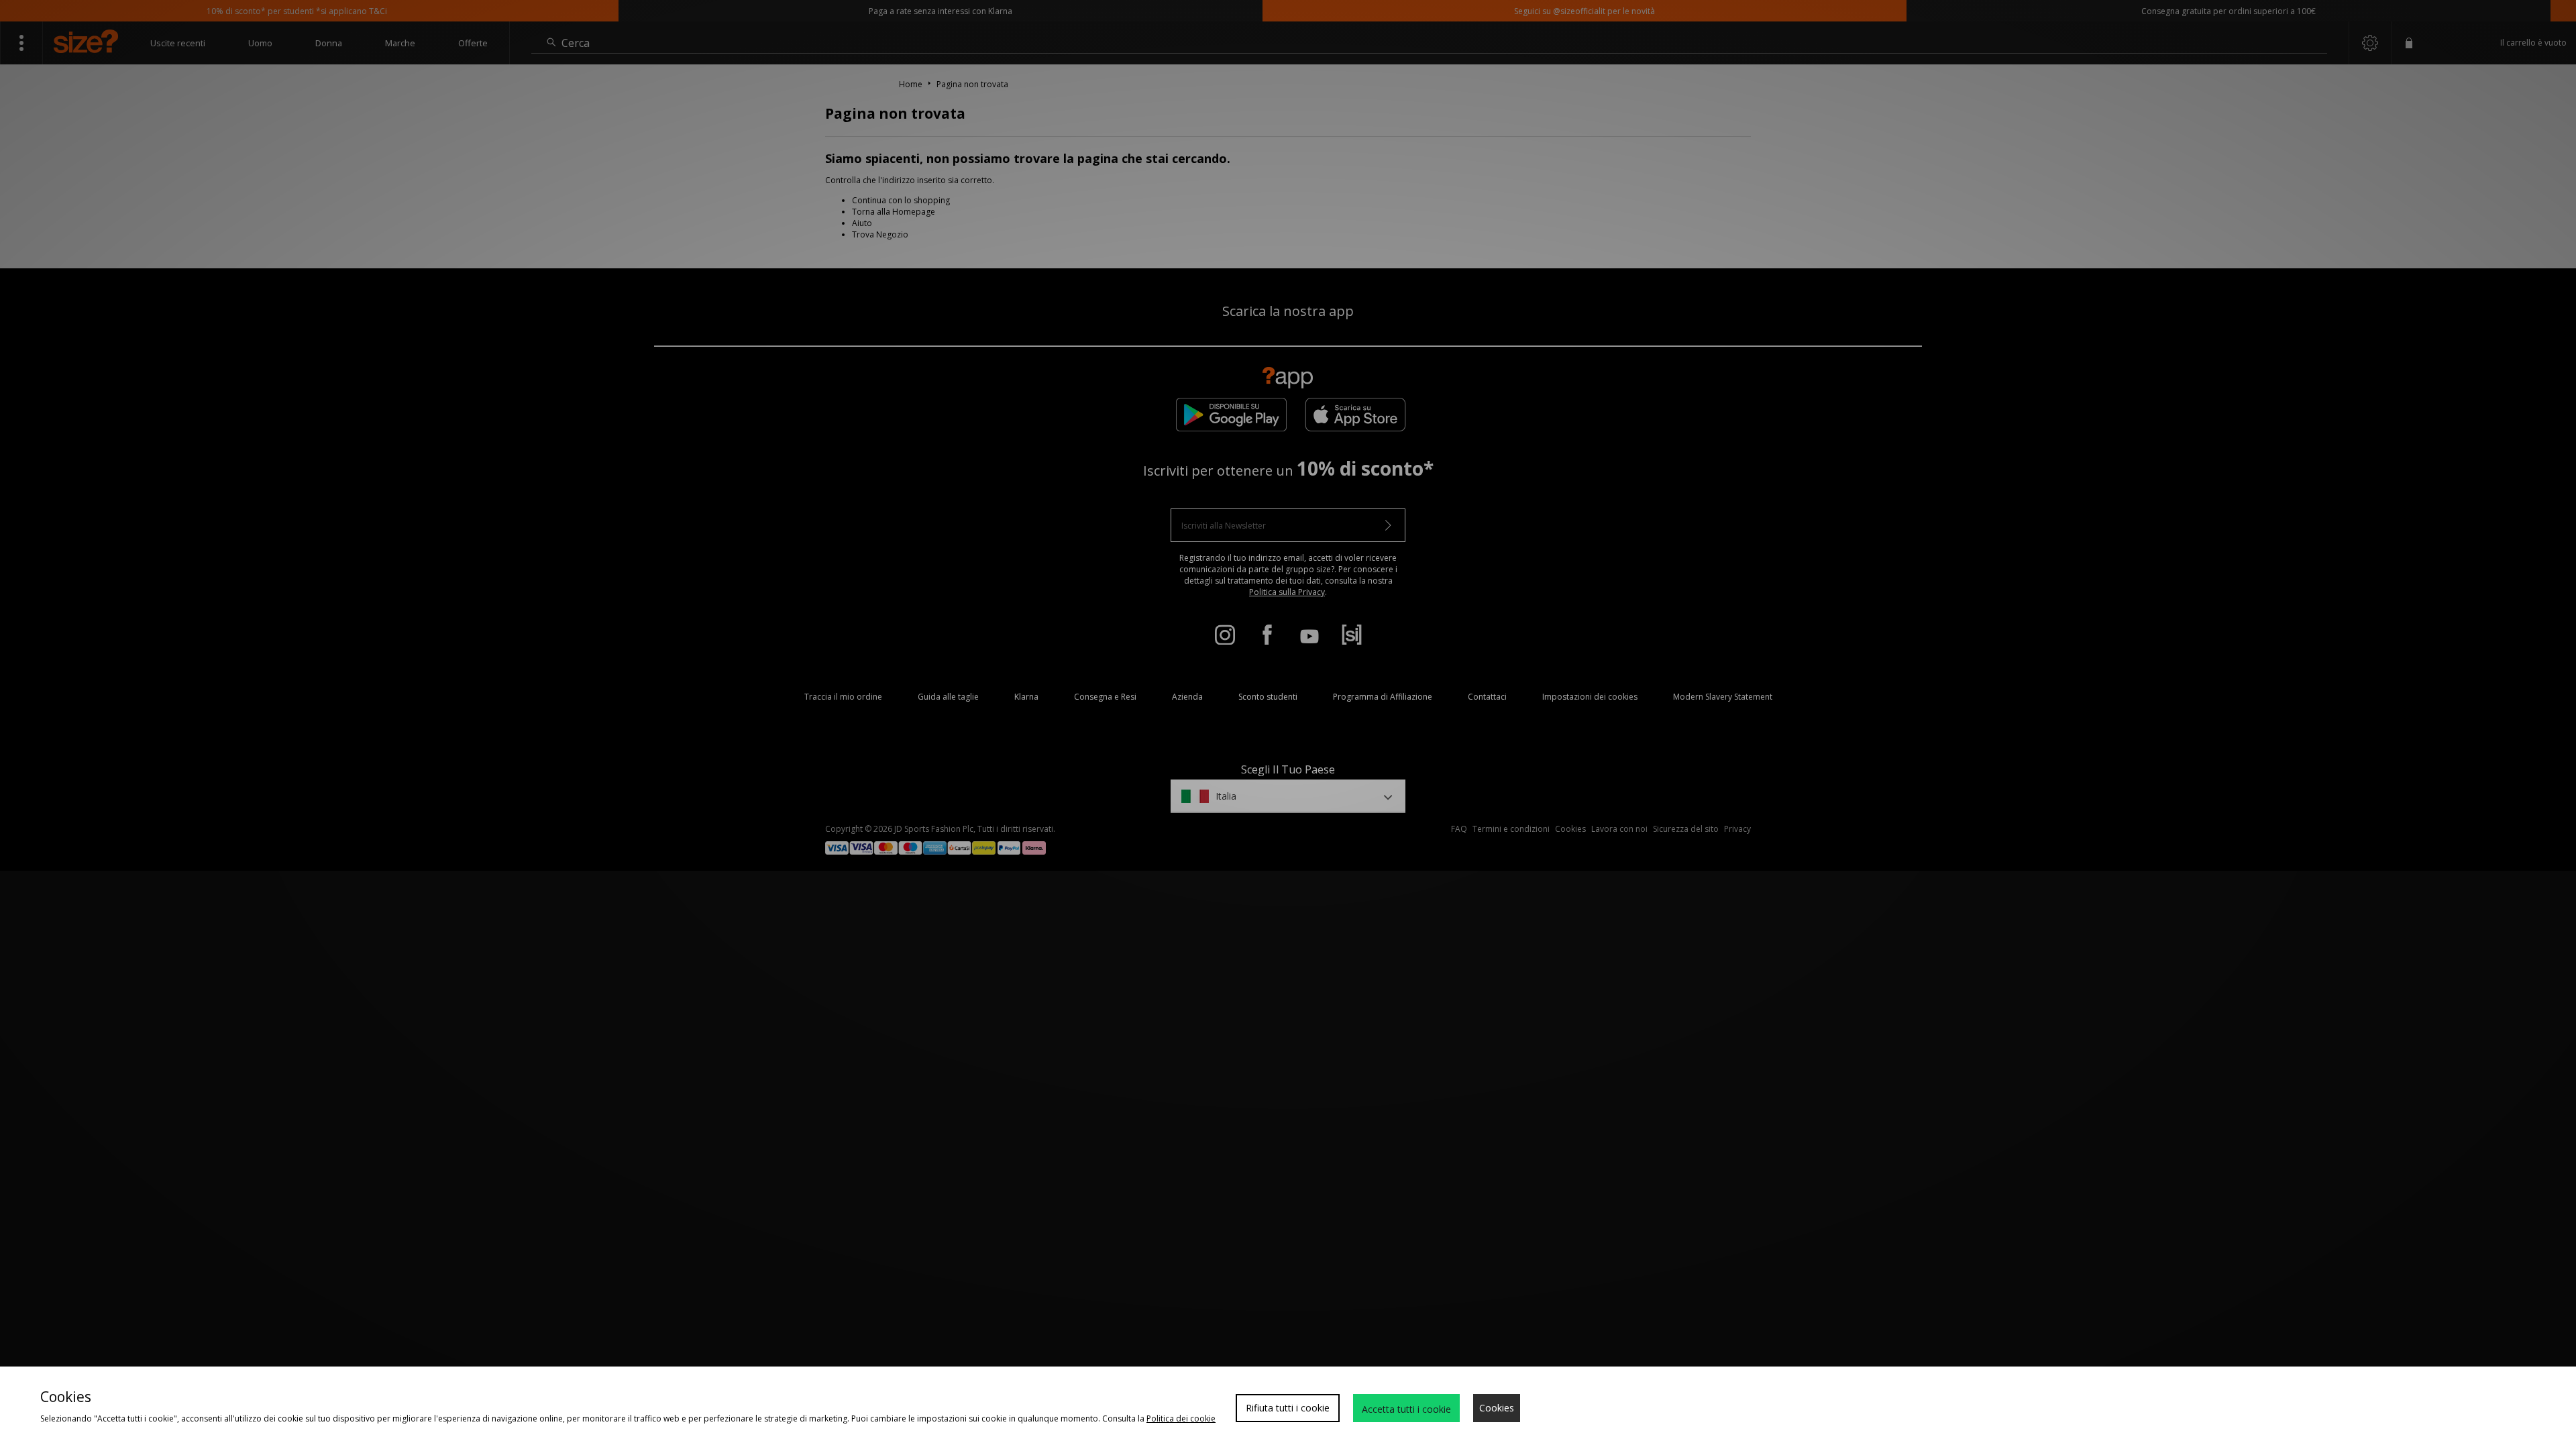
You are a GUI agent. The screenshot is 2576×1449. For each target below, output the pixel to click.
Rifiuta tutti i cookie (1288, 1408)
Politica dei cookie (1181, 1418)
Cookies (1497, 1408)
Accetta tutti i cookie (1406, 1409)
